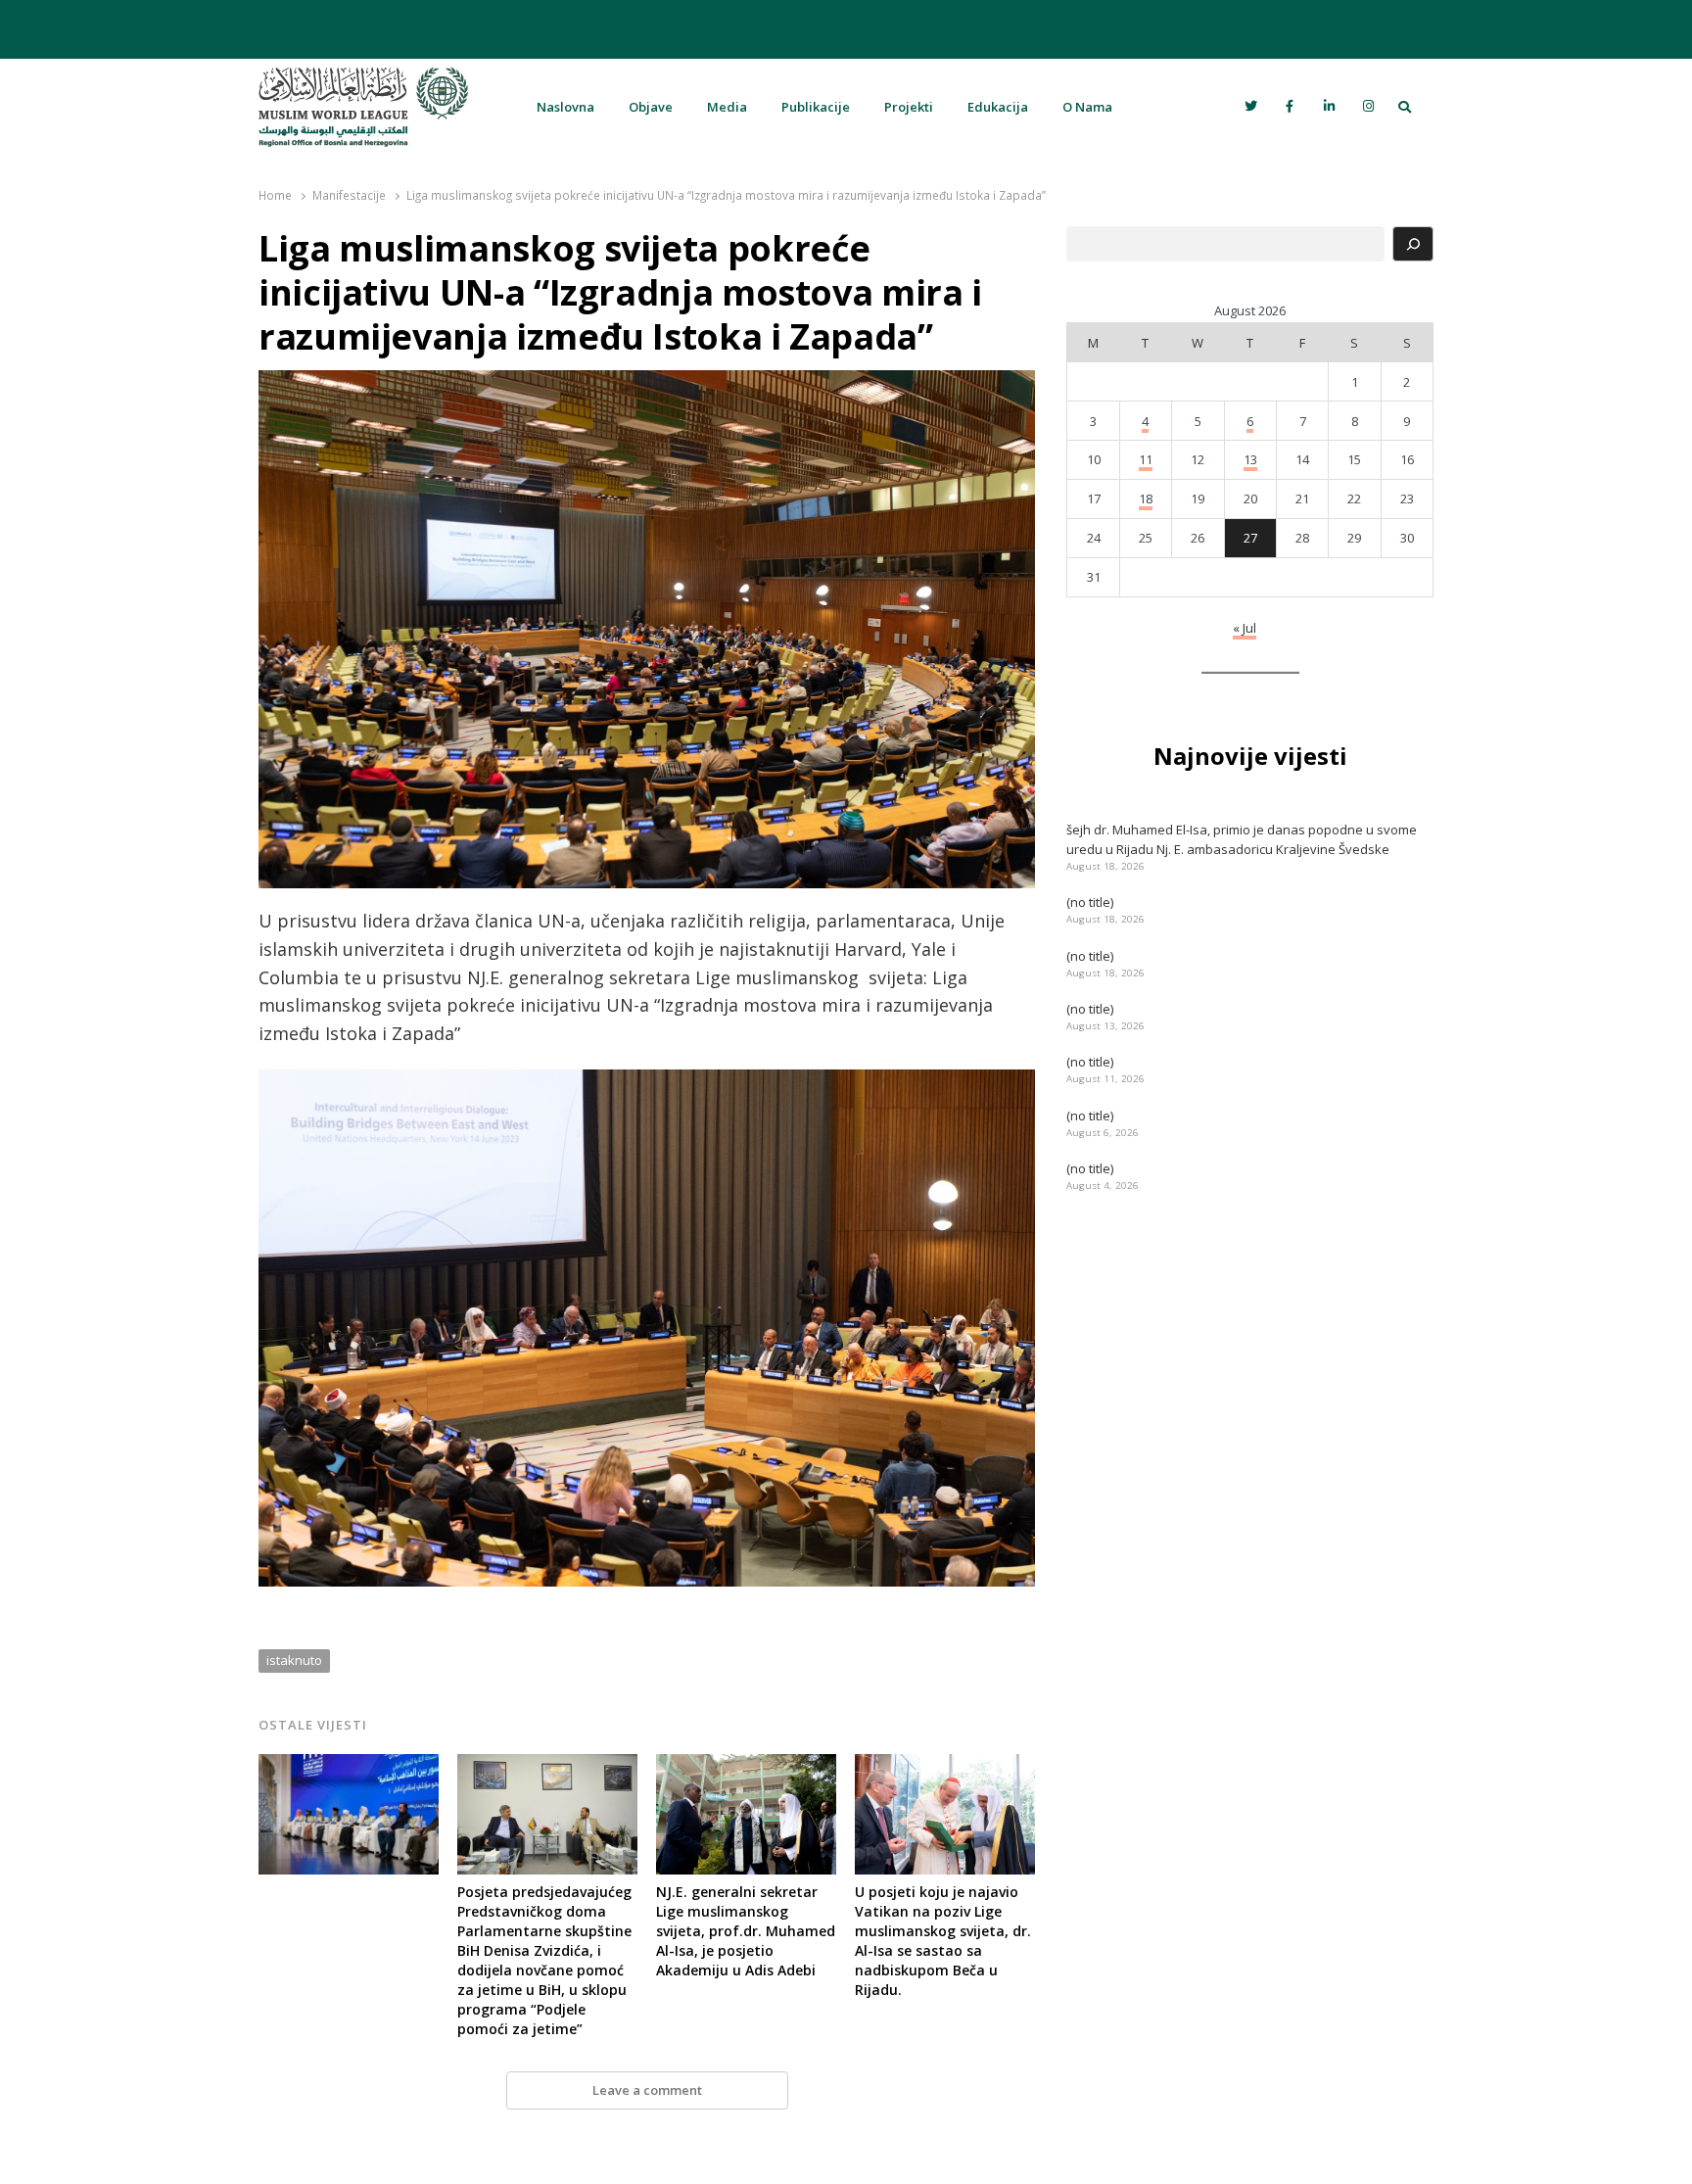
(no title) (1090, 902)
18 (1146, 499)
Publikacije (816, 107)
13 (1250, 459)
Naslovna (565, 107)
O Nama (1087, 107)
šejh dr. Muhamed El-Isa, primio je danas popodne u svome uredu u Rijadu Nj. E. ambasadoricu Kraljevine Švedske (1242, 839)
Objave (651, 107)
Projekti (909, 107)
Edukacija (998, 107)
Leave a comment (647, 2090)
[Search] (1413, 244)
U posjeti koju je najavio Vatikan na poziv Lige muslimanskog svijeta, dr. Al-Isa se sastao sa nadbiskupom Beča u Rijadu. (943, 1941)
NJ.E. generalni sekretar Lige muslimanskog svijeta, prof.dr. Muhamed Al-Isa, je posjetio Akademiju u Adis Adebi (746, 1931)
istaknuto (294, 1660)
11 (1146, 459)
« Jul (1245, 628)
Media (727, 107)
